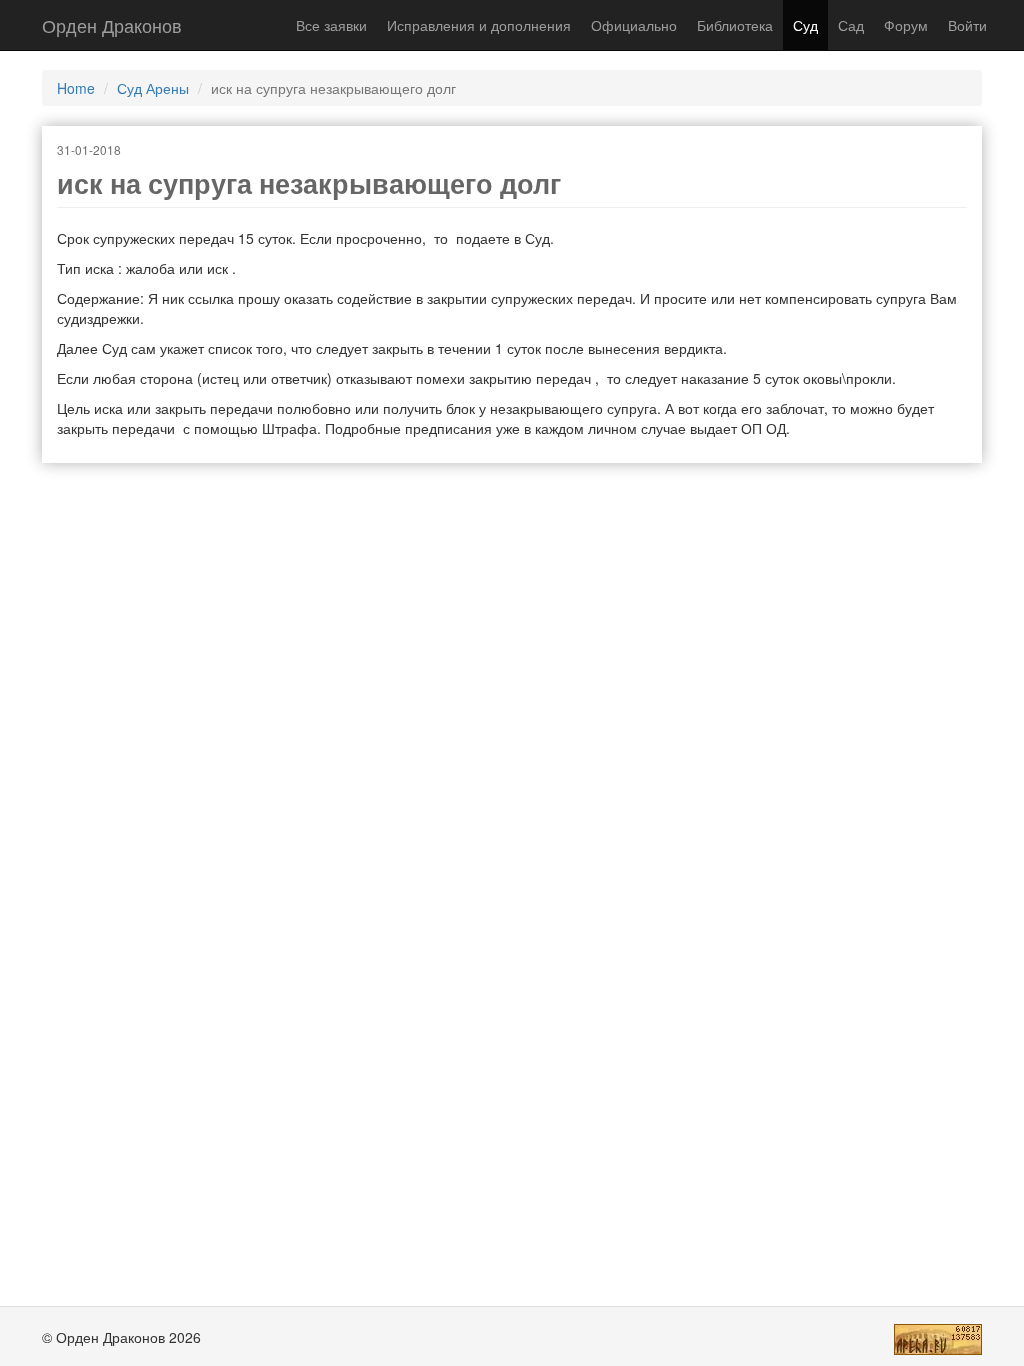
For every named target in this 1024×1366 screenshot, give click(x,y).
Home (76, 88)
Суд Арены (153, 88)
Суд (805, 25)
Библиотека (735, 25)
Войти (967, 25)
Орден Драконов (112, 25)
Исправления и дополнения (479, 25)
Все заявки (331, 25)
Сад (851, 25)
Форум (906, 25)
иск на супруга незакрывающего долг (309, 183)
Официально (634, 25)
